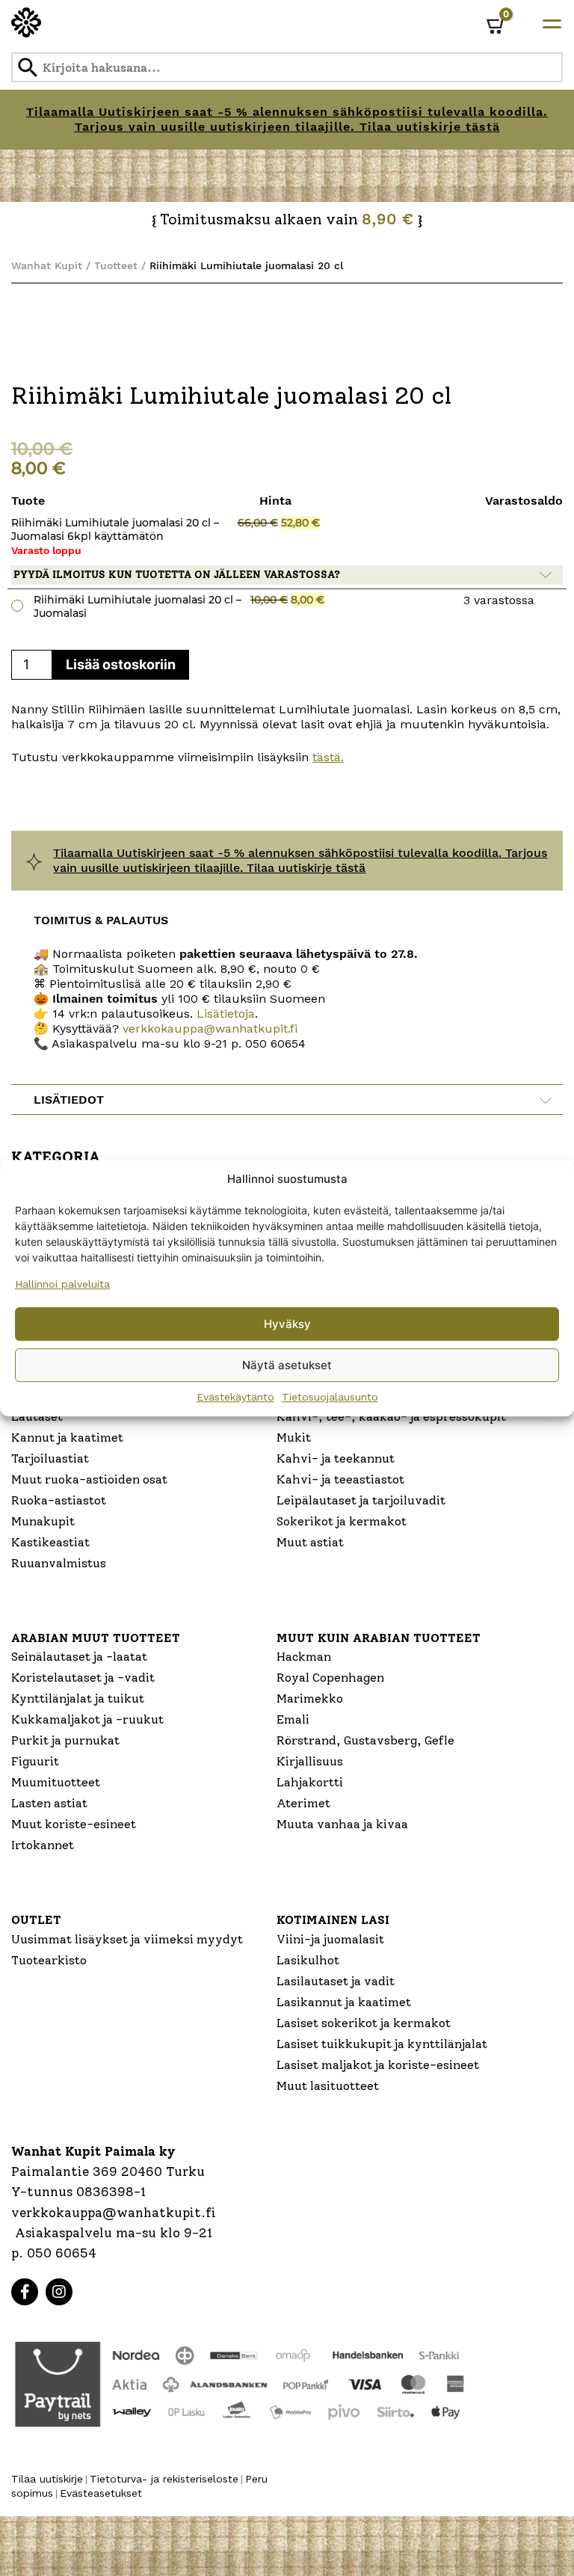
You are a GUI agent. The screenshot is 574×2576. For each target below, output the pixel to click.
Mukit (294, 1438)
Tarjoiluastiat (50, 1458)
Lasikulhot (308, 1960)
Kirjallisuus (310, 1761)
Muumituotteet (56, 1782)
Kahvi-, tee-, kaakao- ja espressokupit (391, 1417)
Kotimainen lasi (333, 1920)
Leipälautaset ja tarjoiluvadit (361, 1500)
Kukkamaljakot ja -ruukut (87, 1719)
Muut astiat (310, 1542)
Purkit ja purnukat (65, 1740)
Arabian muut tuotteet (96, 1638)
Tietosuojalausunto (330, 1397)
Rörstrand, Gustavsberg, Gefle (365, 1740)
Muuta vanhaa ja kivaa (342, 1824)
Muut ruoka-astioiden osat (89, 1479)
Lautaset (37, 1417)
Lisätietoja (224, 1014)
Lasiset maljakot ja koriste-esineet (378, 2065)
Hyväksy (287, 1324)
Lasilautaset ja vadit (336, 1981)
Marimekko (310, 1699)
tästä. (328, 757)
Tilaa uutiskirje (47, 2479)
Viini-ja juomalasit (330, 1939)
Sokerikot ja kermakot (342, 1521)
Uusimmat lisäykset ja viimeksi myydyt (127, 1939)
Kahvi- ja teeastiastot (340, 1479)
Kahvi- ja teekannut (336, 1458)
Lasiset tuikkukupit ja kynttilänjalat (382, 2044)
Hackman (304, 1657)
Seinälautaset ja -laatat (79, 1657)
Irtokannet (43, 1845)
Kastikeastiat (50, 1542)
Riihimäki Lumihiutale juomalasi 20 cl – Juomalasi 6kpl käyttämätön (115, 529)
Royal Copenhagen (330, 1678)
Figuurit (35, 1761)
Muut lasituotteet (328, 2086)
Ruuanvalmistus (59, 1563)
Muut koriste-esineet (74, 1824)
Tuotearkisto (49, 1960)
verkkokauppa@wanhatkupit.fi (210, 1029)
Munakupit (43, 1521)
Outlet (36, 1920)
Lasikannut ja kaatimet (344, 2002)
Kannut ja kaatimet (67, 1438)
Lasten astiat (49, 1803)
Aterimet (303, 1803)
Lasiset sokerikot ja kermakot (364, 2023)
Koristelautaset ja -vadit (83, 1678)
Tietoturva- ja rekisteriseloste (164, 2479)
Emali (293, 1719)
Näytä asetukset (287, 1365)
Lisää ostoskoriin (121, 664)
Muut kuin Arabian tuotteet (379, 1638)
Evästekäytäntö (235, 1397)
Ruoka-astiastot (59, 1500)
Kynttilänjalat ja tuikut (78, 1699)
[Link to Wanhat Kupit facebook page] (25, 2292)
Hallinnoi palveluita (62, 1284)
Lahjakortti (310, 1782)
